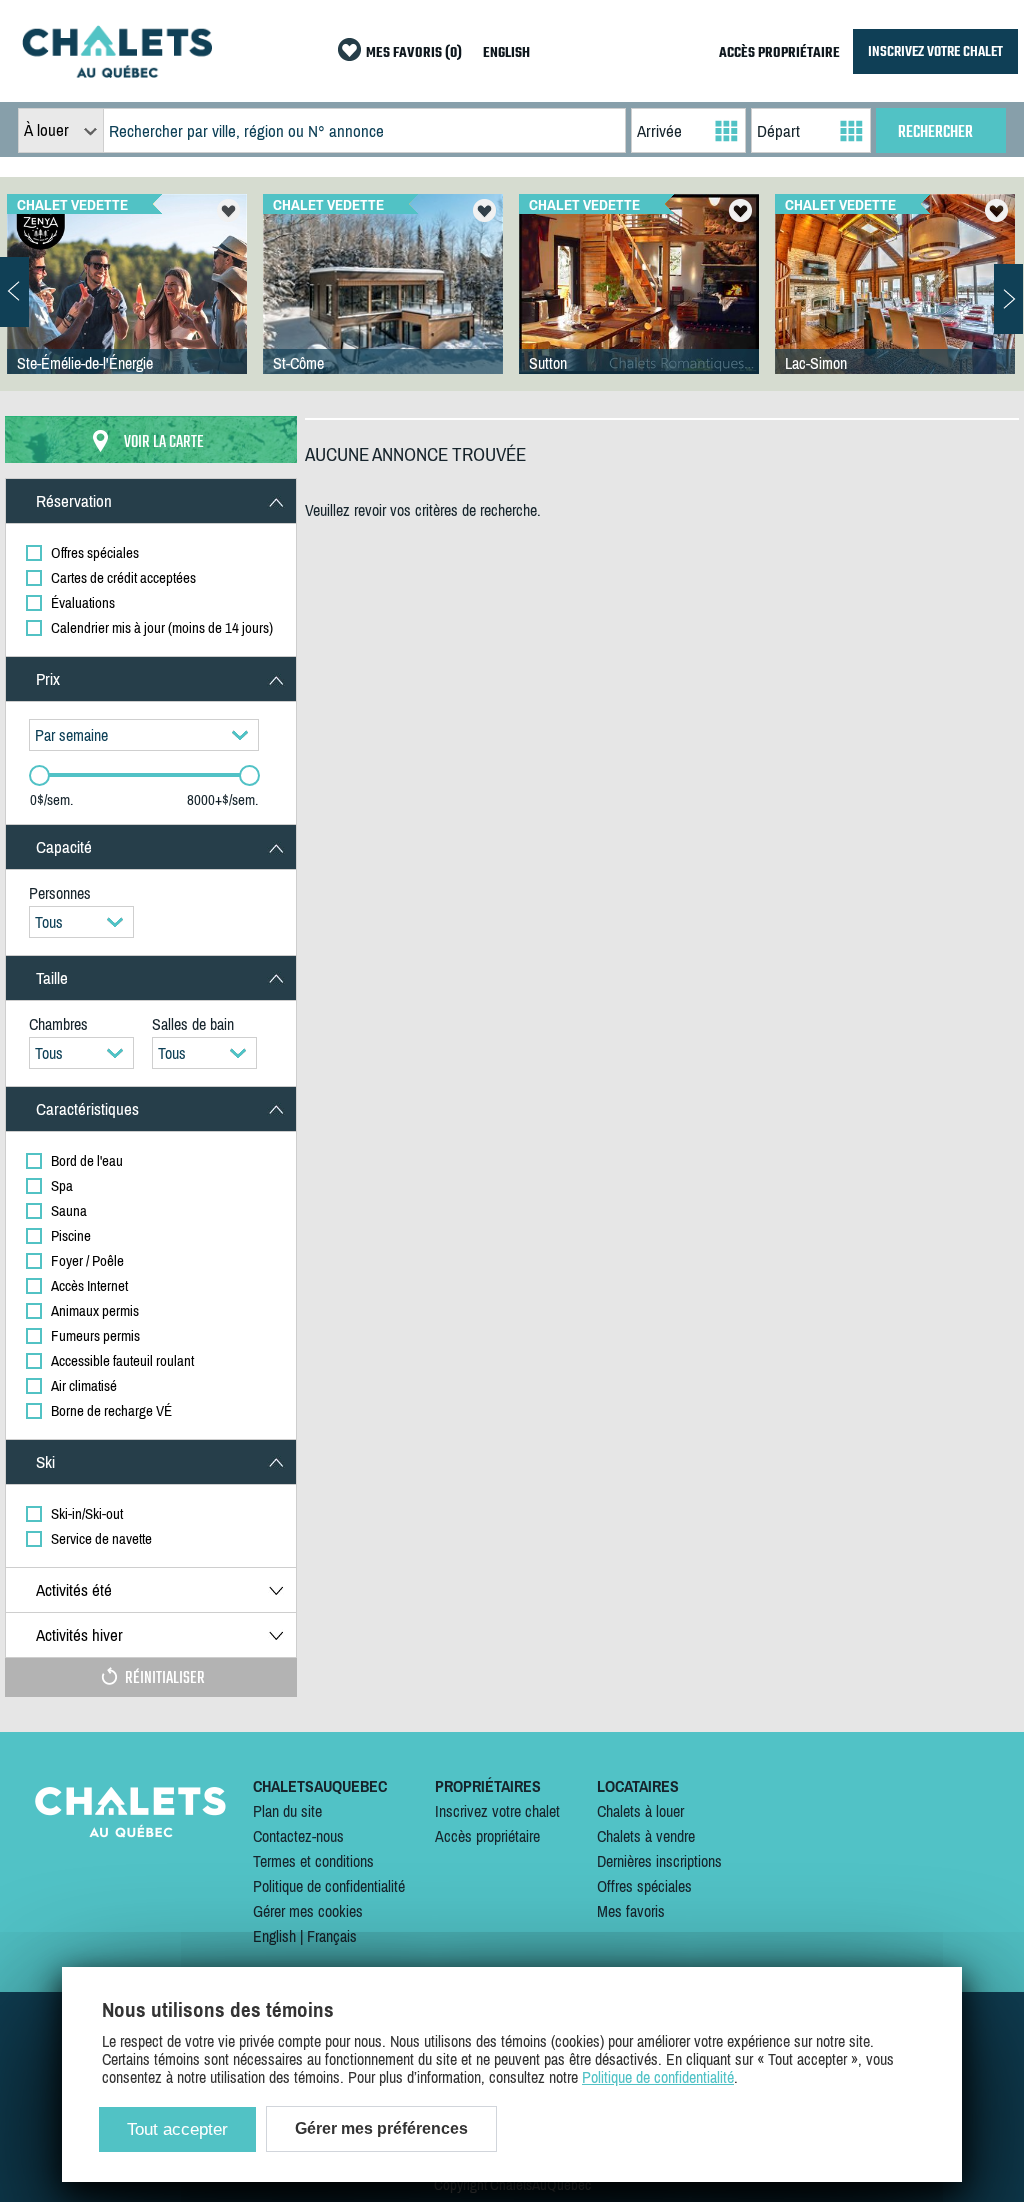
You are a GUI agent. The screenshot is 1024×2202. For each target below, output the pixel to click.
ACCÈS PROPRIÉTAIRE (779, 53)
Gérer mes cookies (308, 1911)
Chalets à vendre (646, 1836)
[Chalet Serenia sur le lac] (127, 304)
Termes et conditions (313, 1861)
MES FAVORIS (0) (414, 53)
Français (332, 1936)
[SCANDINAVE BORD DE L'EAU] (895, 304)
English (274, 1936)
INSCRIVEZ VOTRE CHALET (935, 51)
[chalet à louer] (117, 72)
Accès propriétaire (487, 1836)
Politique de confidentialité (329, 1886)
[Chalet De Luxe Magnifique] (639, 304)
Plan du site (287, 1811)
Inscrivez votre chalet (497, 1811)
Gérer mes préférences (381, 2128)
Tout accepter (177, 2129)
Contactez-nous (298, 1836)
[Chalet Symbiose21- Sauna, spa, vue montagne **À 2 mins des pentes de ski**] (383, 304)
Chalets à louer (640, 1811)
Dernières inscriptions (659, 1861)
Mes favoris (631, 1911)
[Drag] (39, 775)
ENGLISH (506, 53)
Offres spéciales (644, 1886)
